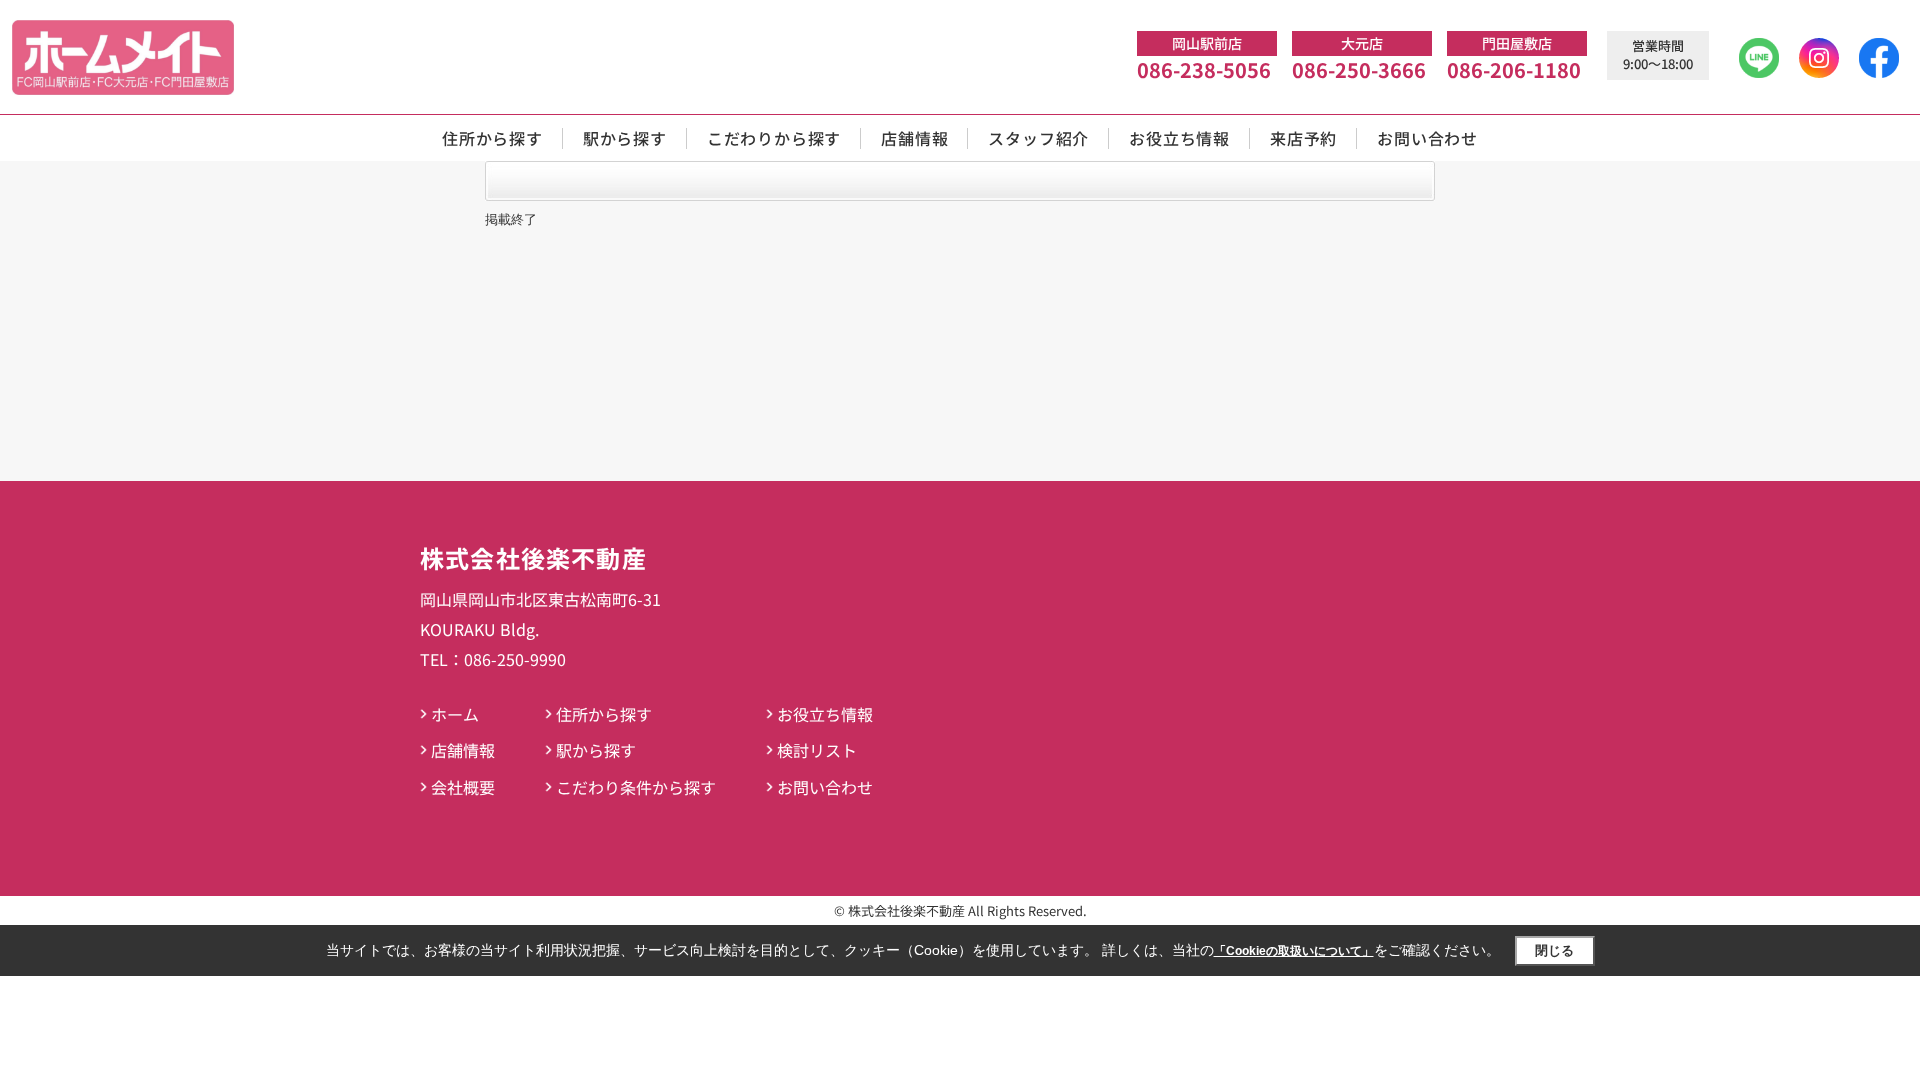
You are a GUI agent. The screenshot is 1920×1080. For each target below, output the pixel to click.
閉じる (1554, 950)
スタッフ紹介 (1038, 138)
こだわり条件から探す (636, 787)
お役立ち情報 (1179, 138)
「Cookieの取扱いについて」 (1294, 951)
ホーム (455, 714)
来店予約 (1303, 138)
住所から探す (492, 138)
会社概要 (463, 787)
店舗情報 (914, 138)
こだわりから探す (774, 138)
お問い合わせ (1427, 138)
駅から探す (625, 138)
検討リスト (817, 750)
